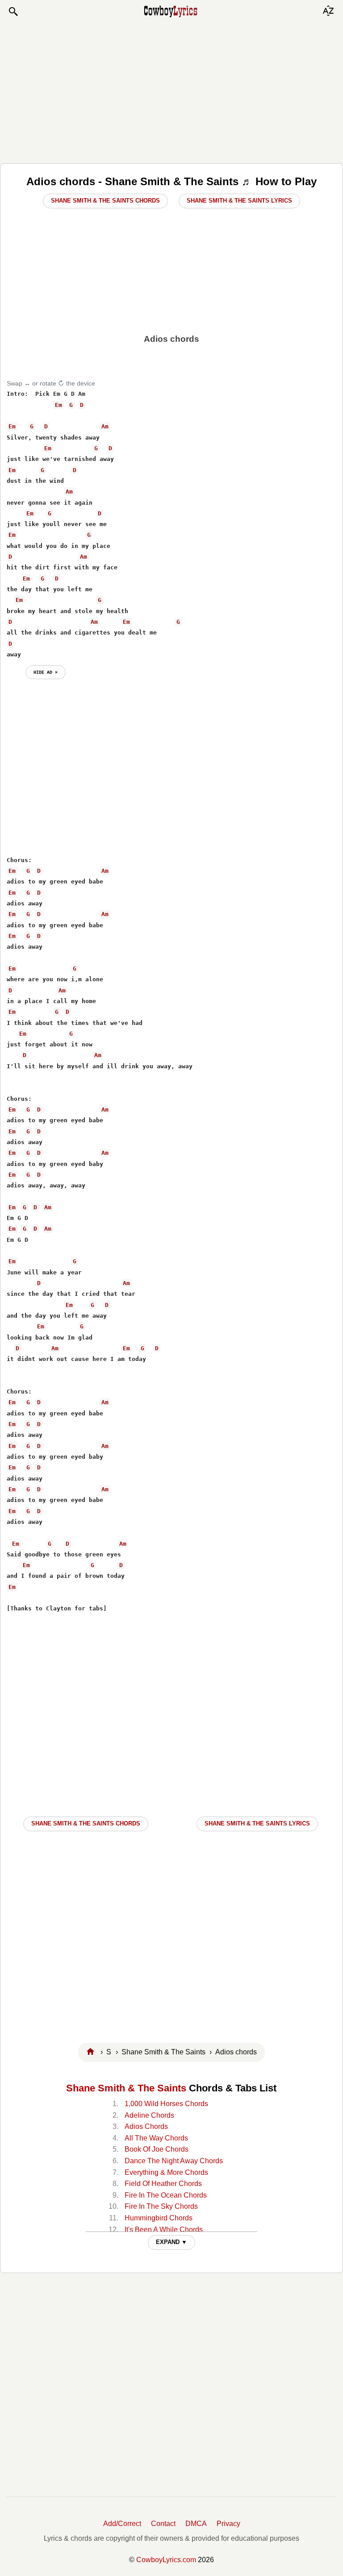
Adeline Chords (149, 2115)
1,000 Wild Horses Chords (166, 2104)
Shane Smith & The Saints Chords (105, 201)
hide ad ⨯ (46, 672)
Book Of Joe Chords (157, 2149)
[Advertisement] (171, 90)
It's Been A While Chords (164, 2230)
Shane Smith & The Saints (126, 2088)
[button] (13, 12)
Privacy (228, 2524)
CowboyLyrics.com (166, 2560)
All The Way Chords (156, 2138)
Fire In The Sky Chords (161, 2206)
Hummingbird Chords (159, 2218)
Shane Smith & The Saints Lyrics (239, 201)
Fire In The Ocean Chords (166, 2195)
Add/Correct (122, 2524)
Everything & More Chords (166, 2172)
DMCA (196, 2524)
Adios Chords (146, 2126)
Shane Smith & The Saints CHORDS (86, 1823)
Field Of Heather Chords (163, 2184)
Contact (163, 2524)
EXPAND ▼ (171, 2242)
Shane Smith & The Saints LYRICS (257, 1823)
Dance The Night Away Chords (174, 2161)
